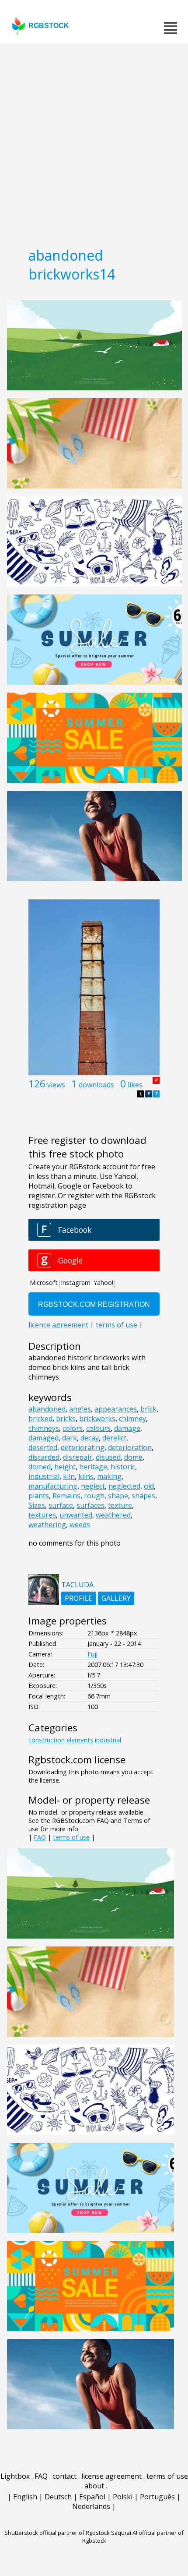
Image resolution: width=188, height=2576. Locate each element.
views (56, 1085)
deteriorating (83, 1447)
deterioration (130, 1447)
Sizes (37, 1505)
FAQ (40, 1837)
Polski (123, 2497)
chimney (132, 1419)
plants (39, 1496)
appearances (116, 1409)
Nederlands (91, 2506)
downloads (96, 1085)
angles (80, 1409)
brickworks (97, 1419)
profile (78, 1598)
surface (61, 1505)
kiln (69, 1476)
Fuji (92, 1654)
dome (133, 1457)
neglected (124, 1486)
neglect (93, 1486)
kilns (86, 1476)
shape (118, 1496)
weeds (80, 1525)
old (149, 1486)
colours (98, 1428)
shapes (143, 1496)
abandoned (47, 1409)
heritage (93, 1467)
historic (123, 1467)
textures (42, 1515)
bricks (66, 1419)
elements (80, 1740)
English (25, 2497)
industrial (44, 1476)
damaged (44, 1438)
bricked (40, 1419)
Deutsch (58, 2497)
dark (70, 1438)
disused (108, 1457)
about (94, 2486)
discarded (44, 1457)
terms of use (71, 1837)
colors (73, 1428)
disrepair (78, 1457)
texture (120, 1505)
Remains (66, 1496)
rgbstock (49, 26)
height (65, 1467)
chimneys (44, 1428)
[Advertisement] (94, 142)
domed (40, 1467)
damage (127, 1428)
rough (94, 1496)
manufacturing (53, 1486)
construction (47, 1740)
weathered (113, 1515)
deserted (43, 1447)
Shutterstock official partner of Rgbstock (57, 2533)
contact (64, 2476)
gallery (116, 1598)
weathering (47, 1525)
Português (157, 2497)
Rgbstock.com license (77, 1760)
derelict (114, 1438)
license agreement (111, 2476)
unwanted (76, 1515)
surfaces (91, 1505)
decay (90, 1438)
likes (135, 1085)
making (109, 1476)
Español (92, 2497)
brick (148, 1409)
